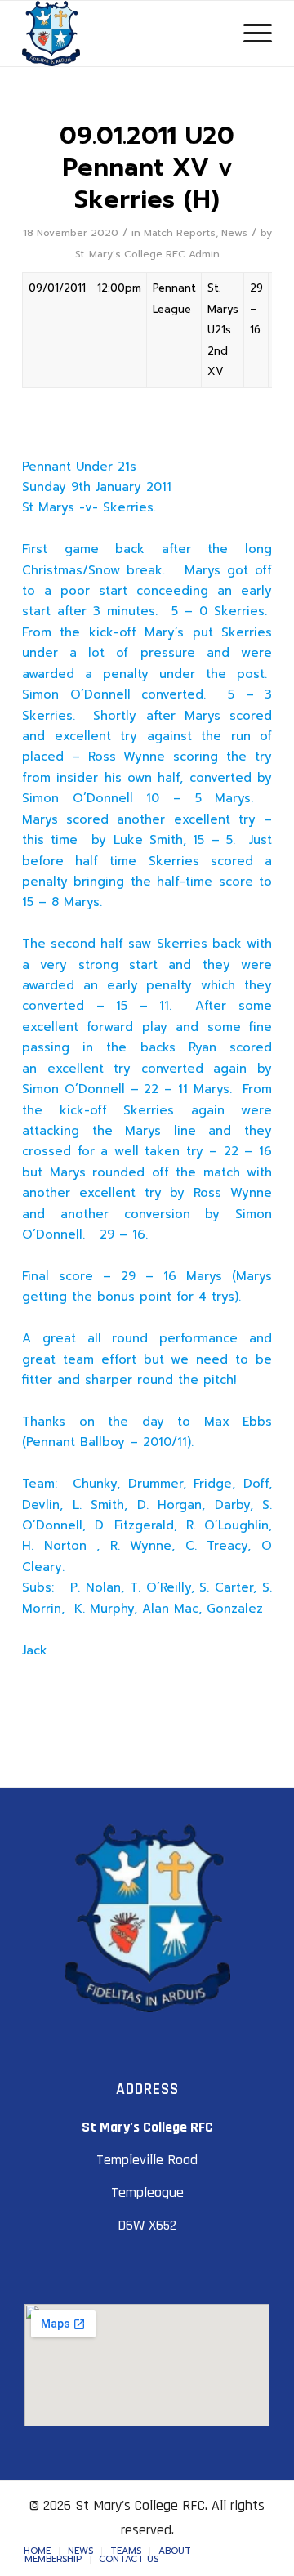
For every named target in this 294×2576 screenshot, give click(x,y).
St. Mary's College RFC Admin (147, 254)
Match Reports (180, 233)
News (234, 233)
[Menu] (249, 33)
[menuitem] (37, 2551)
